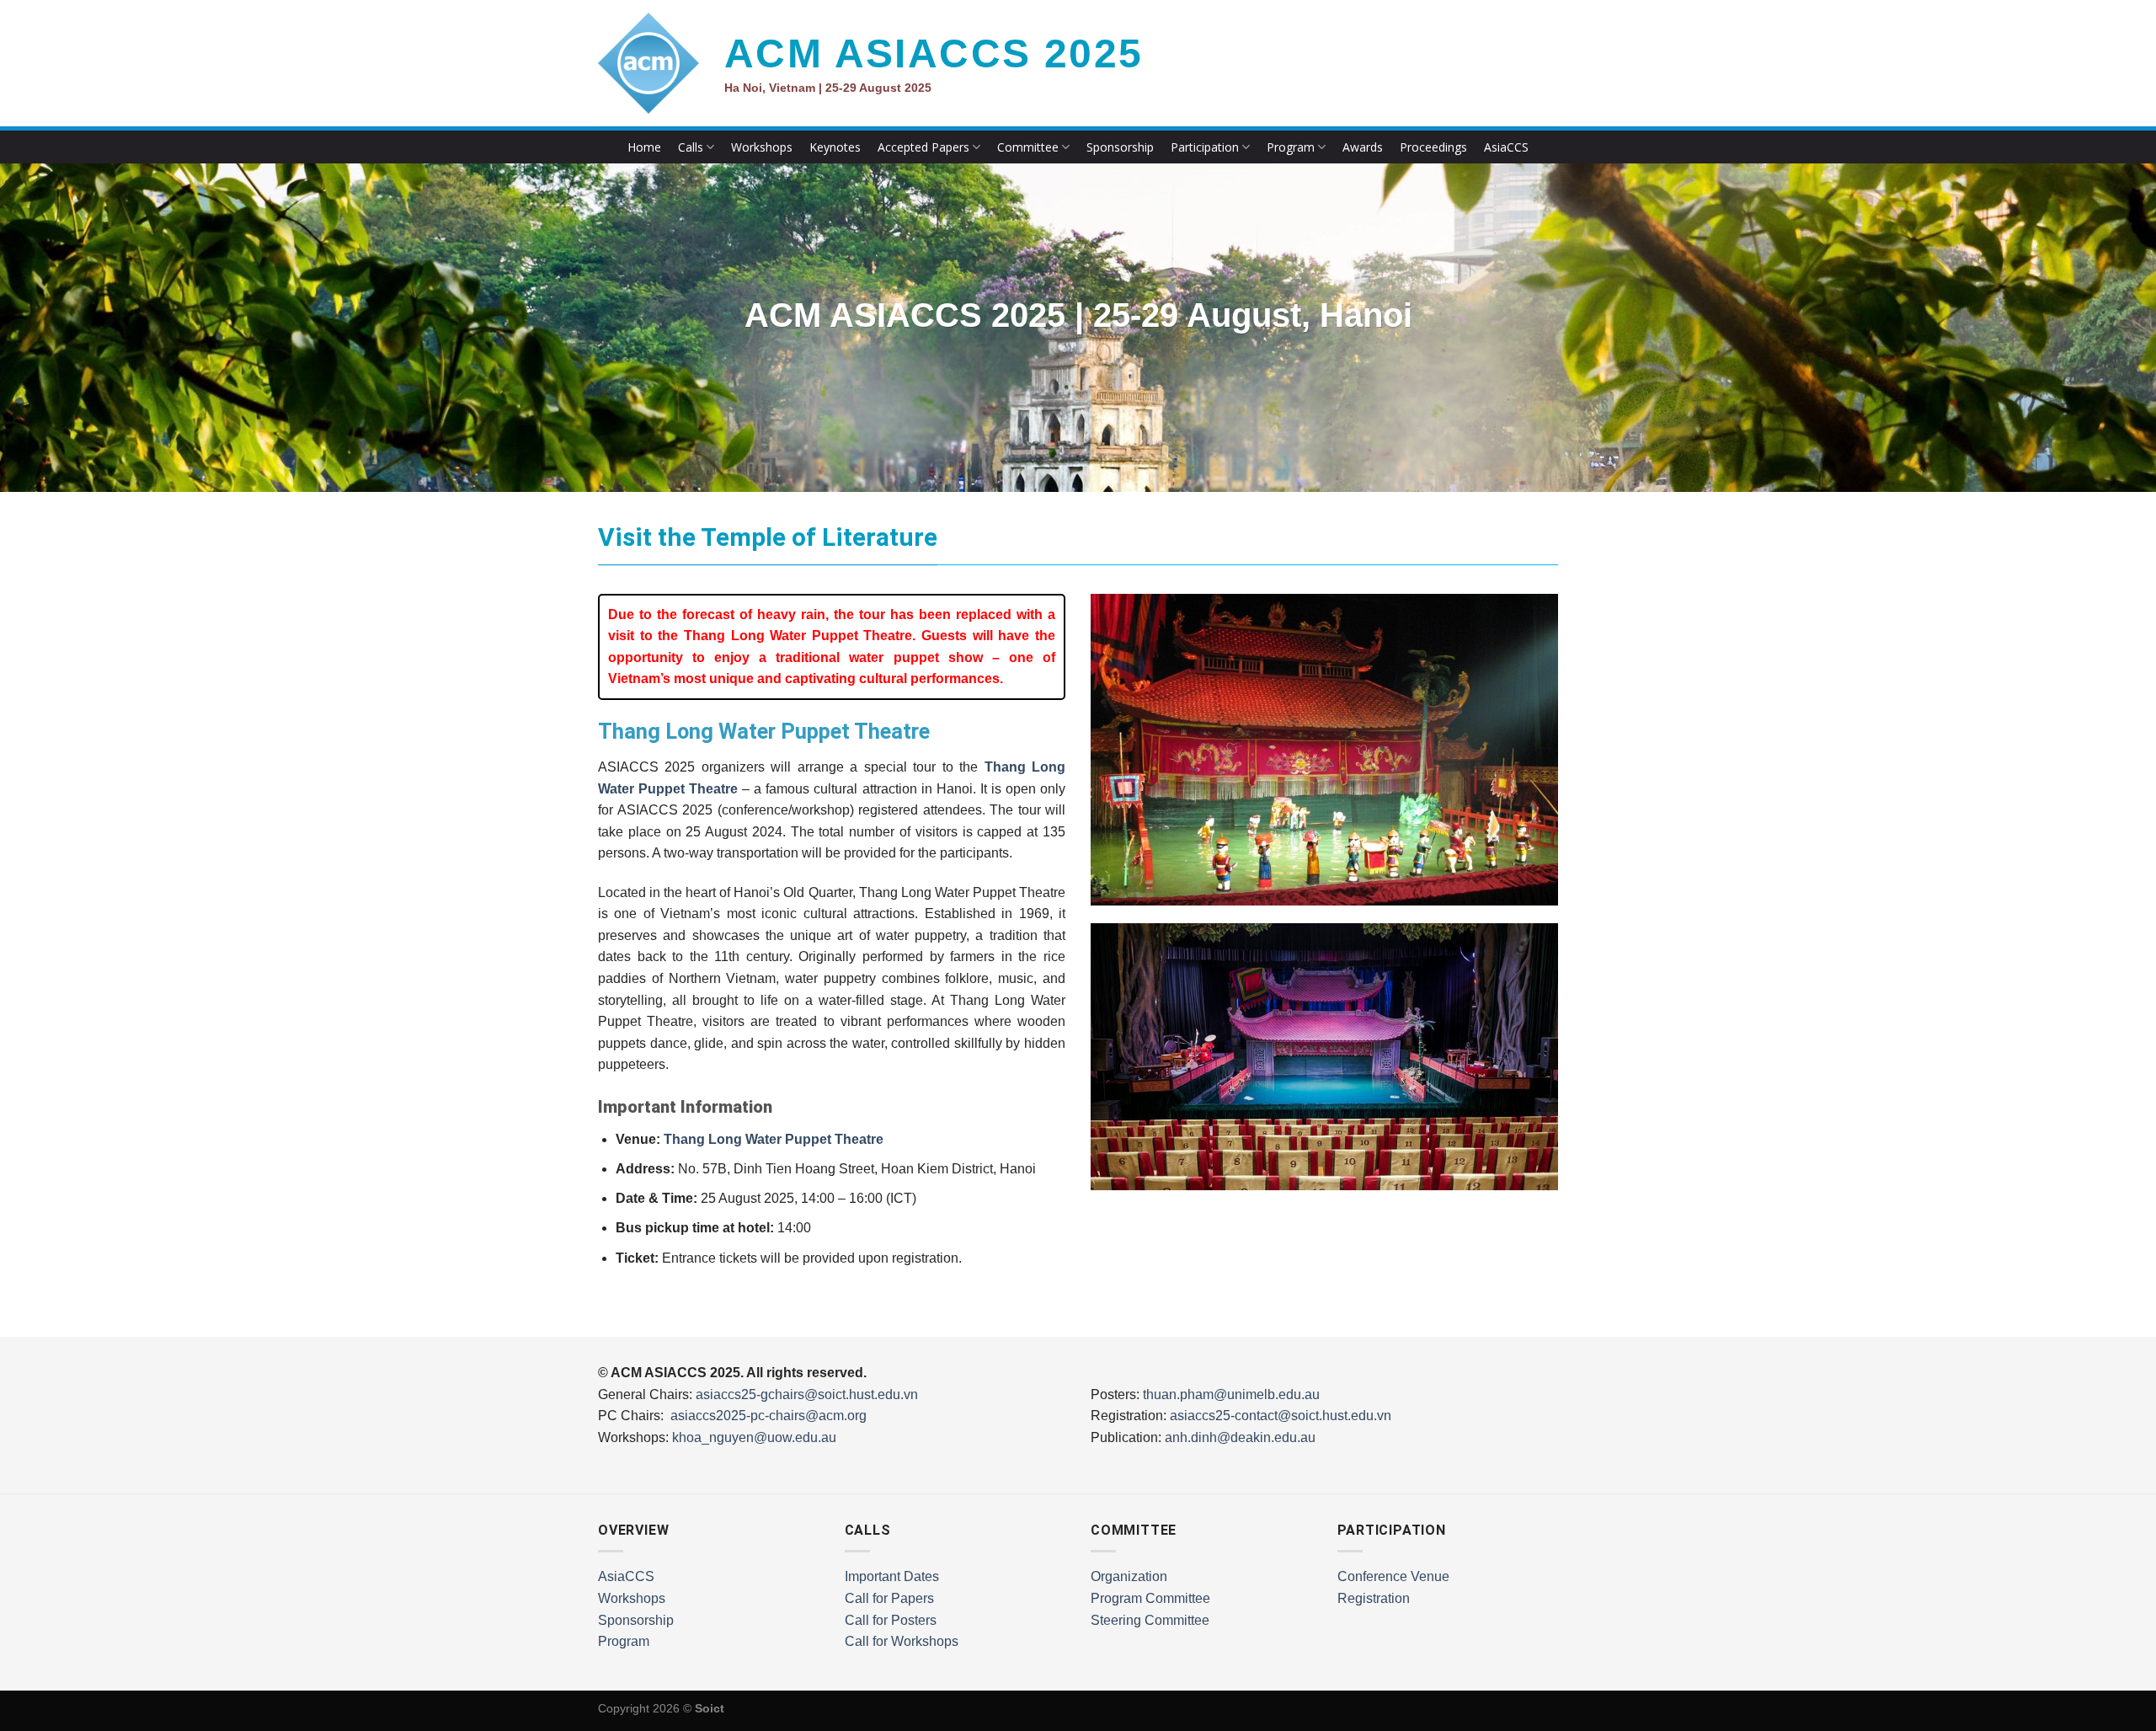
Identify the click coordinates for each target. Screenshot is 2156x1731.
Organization (1129, 1576)
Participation (1205, 147)
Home (644, 147)
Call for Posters (891, 1620)
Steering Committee (1150, 1620)
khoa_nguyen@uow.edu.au (754, 1437)
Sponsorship (1120, 147)
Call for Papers (889, 1598)
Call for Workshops (902, 1641)
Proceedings (1433, 147)
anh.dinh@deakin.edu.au (1240, 1437)
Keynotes (835, 147)
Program (1291, 147)
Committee (1028, 147)
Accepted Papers (923, 147)
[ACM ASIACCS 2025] (648, 63)
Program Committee (1150, 1598)
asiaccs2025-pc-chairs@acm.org (768, 1416)
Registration (1374, 1598)
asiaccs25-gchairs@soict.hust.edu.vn (807, 1394)
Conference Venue (1393, 1576)
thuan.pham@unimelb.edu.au (1231, 1394)
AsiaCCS (1506, 147)
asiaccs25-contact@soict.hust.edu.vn (1281, 1416)
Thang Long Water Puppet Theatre (774, 1139)
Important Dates (892, 1576)
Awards (1363, 147)
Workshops (762, 147)
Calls (691, 147)
